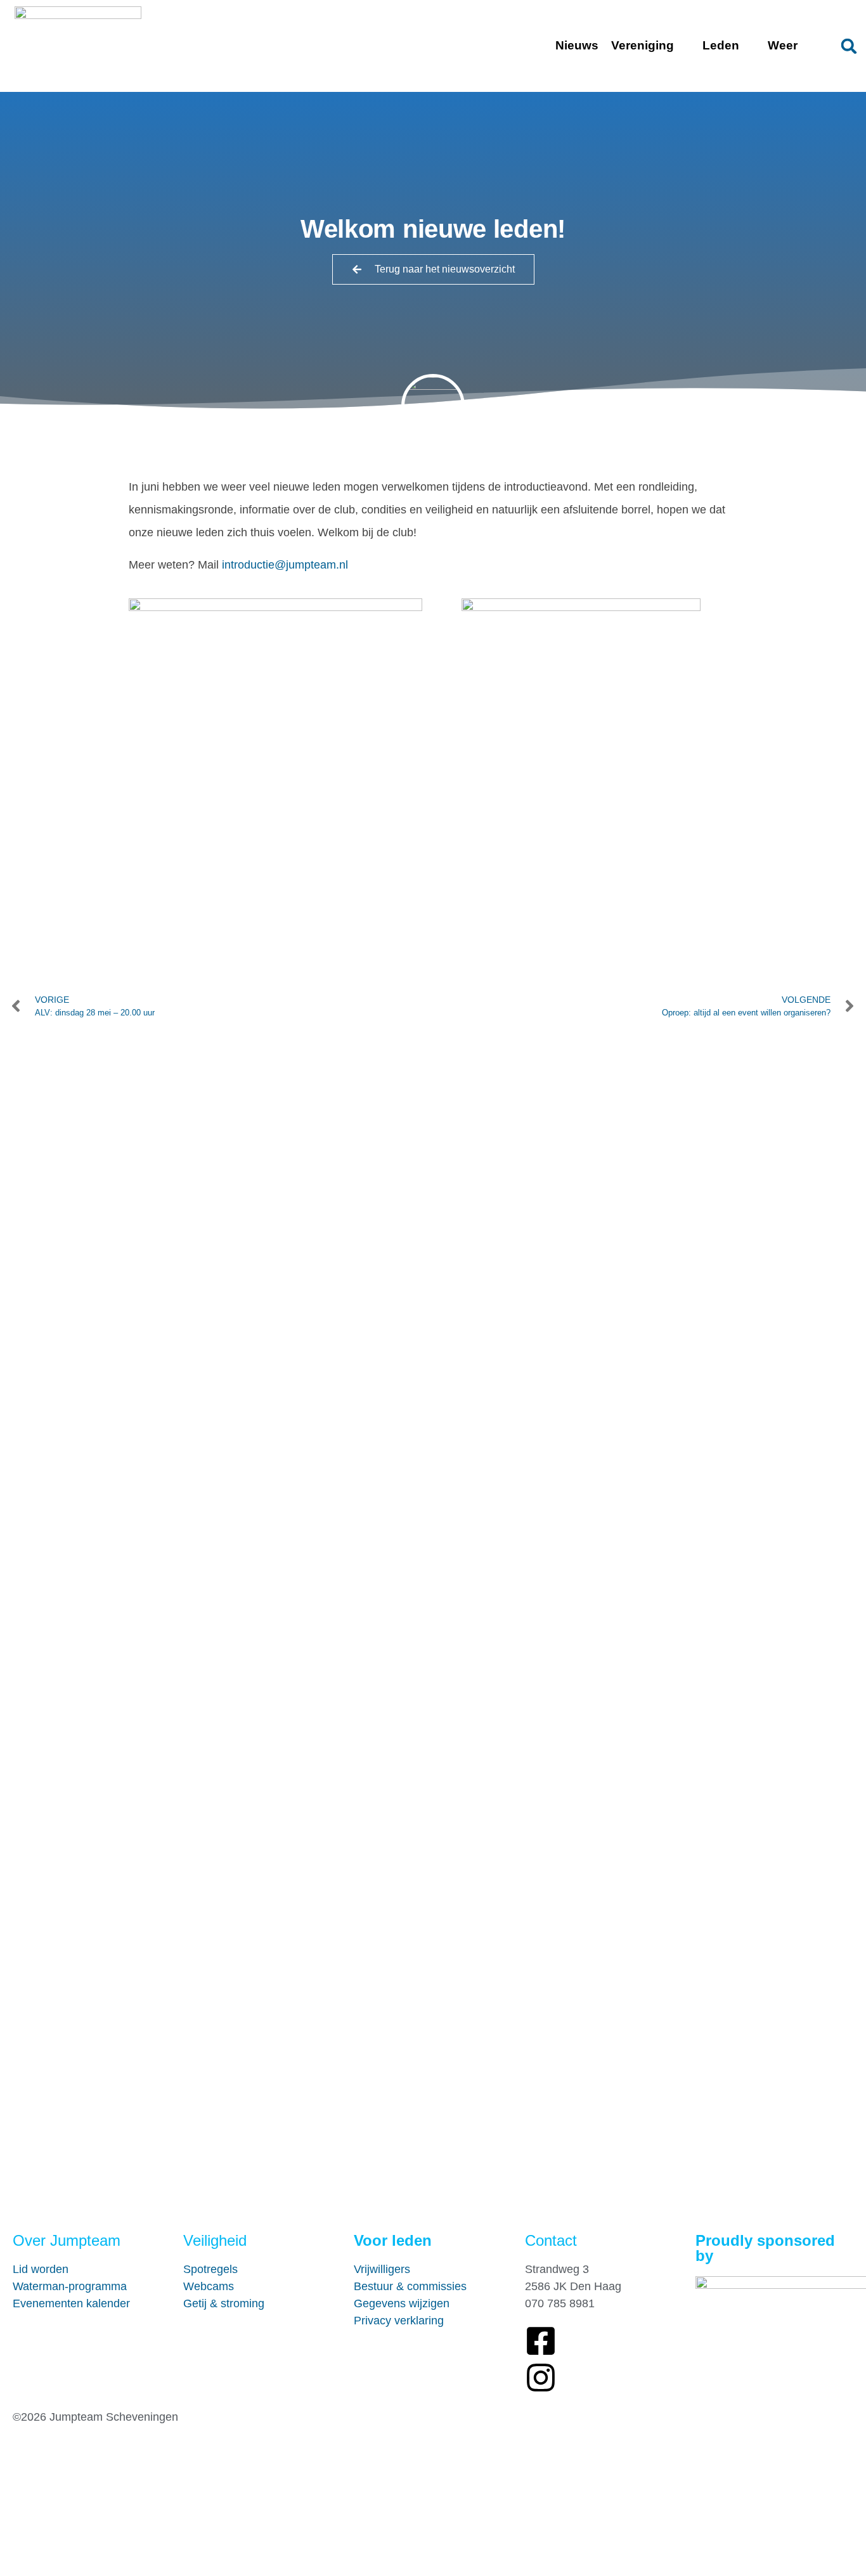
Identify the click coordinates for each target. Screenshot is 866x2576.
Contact (551, 2240)
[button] (849, 46)
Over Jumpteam (67, 2240)
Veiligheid (215, 2240)
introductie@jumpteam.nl (285, 565)
